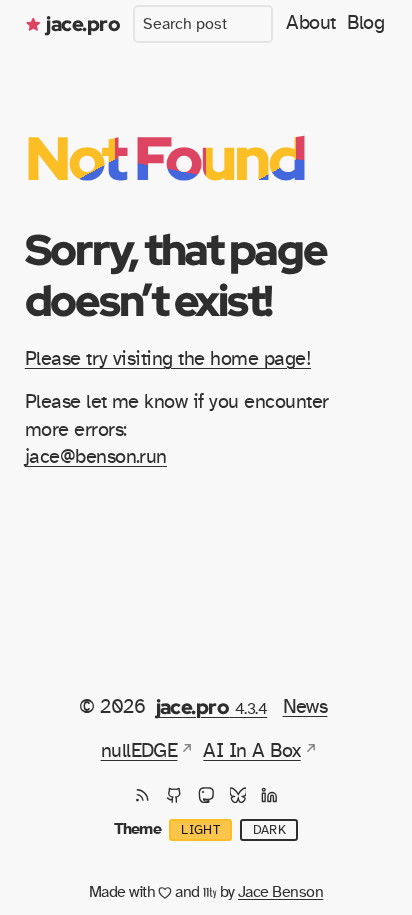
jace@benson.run (96, 457)
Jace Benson (280, 892)
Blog (365, 23)
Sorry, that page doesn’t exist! (176, 274)
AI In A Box (251, 751)
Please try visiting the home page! (168, 359)
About (310, 23)
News (305, 707)
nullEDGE (139, 751)
